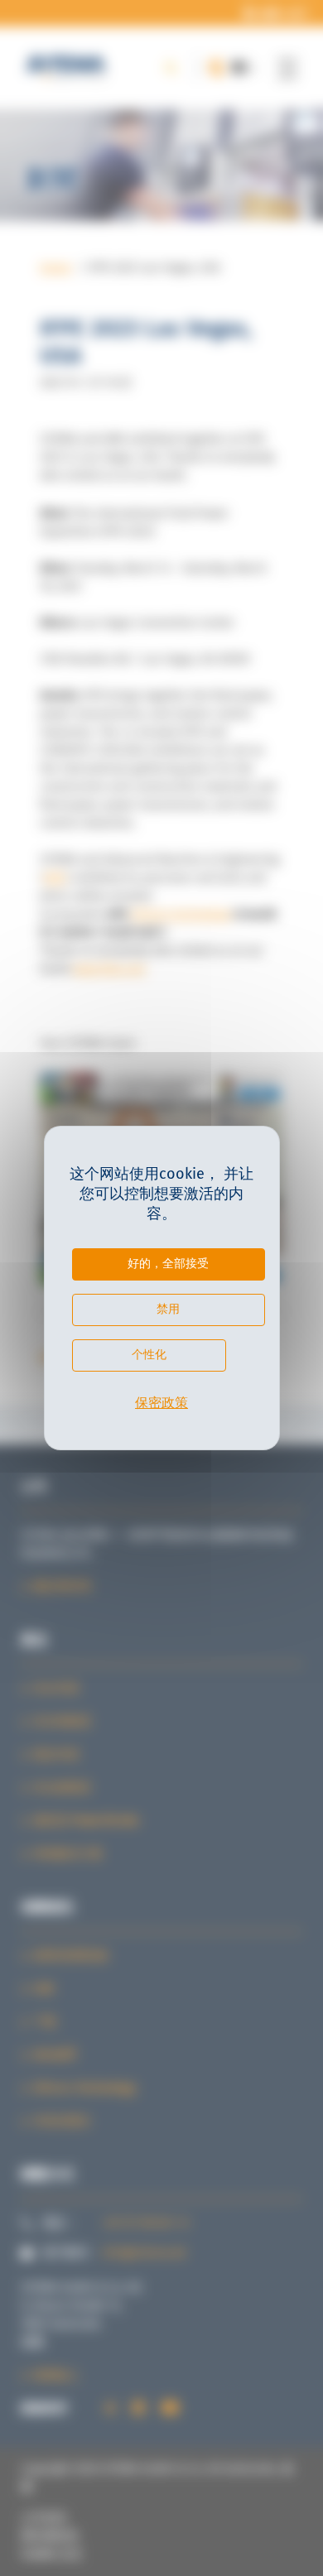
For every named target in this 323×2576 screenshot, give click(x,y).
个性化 (149, 1354)
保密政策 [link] (161, 1403)
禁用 (168, 1309)
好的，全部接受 (168, 1263)
